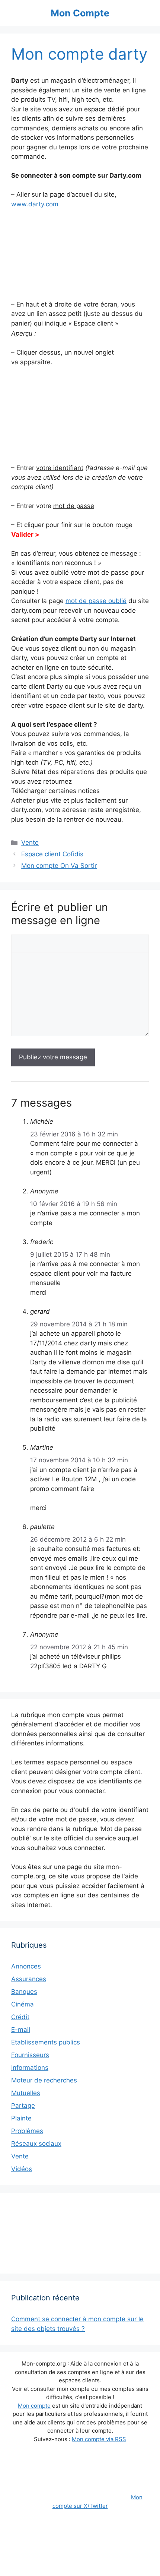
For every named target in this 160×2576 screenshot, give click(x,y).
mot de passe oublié (96, 601)
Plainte (21, 2118)
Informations (30, 2068)
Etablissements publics (46, 2042)
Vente (30, 843)
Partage (23, 2106)
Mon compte (34, 2406)
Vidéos (22, 2169)
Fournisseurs (30, 2055)
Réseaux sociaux (36, 2144)
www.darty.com (35, 204)
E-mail (21, 2030)
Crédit (20, 2017)
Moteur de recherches (44, 2080)
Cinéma (23, 2004)
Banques (24, 1992)
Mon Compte (80, 13)
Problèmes (27, 2131)
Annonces (26, 1966)
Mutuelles (26, 2093)
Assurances (29, 1979)
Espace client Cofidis (52, 854)
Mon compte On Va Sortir (59, 866)
